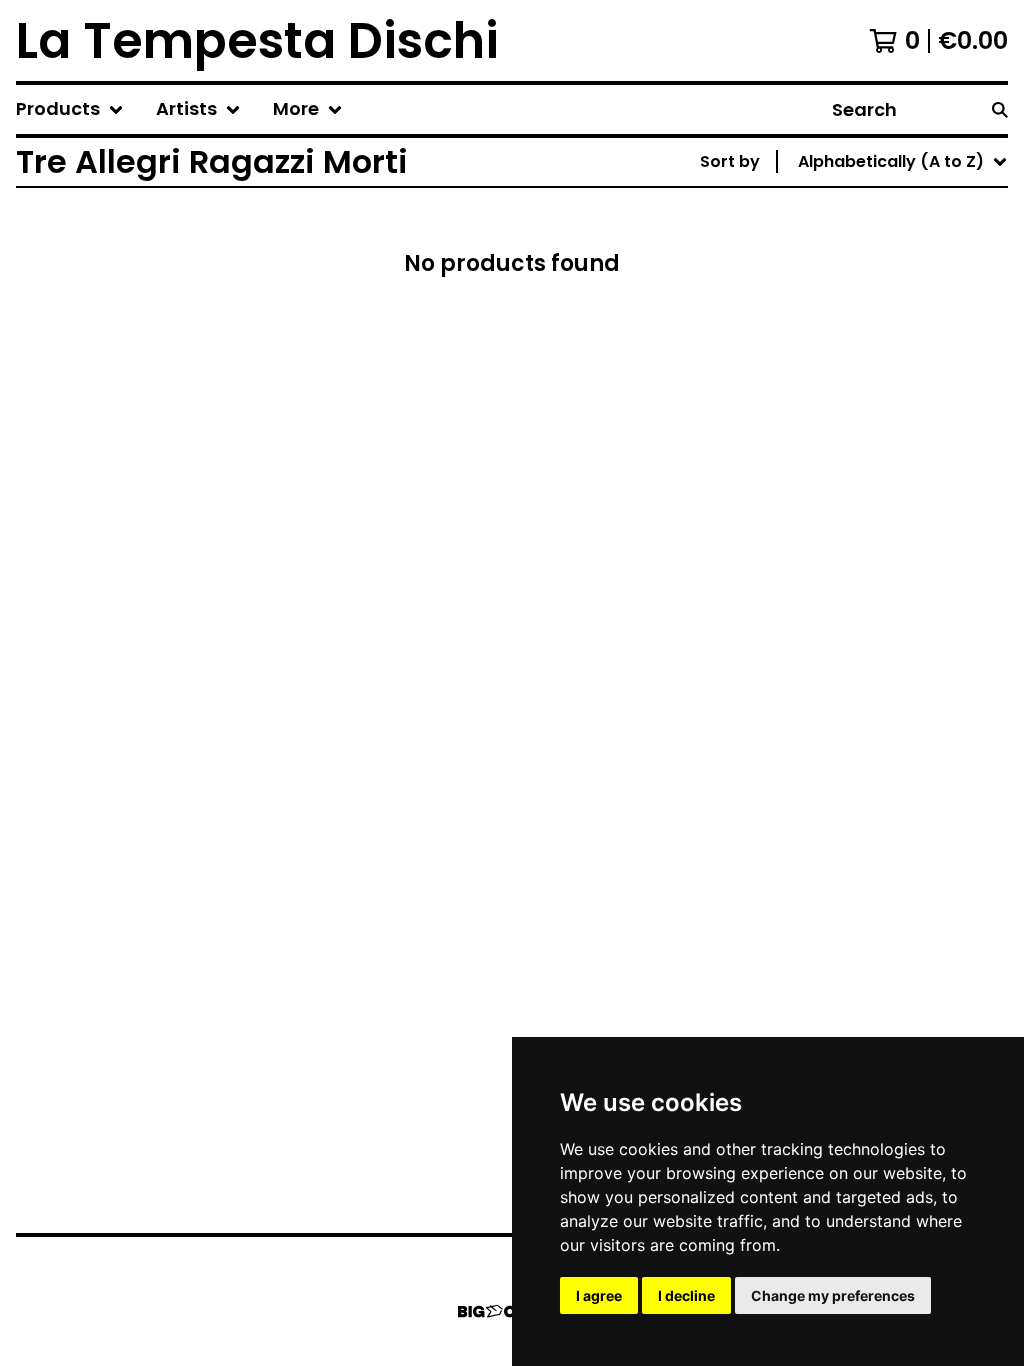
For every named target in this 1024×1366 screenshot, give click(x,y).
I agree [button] (599, 1295)
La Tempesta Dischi (257, 40)
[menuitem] (70, 109)
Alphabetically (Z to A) (895, 341)
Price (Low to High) (880, 437)
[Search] (1000, 109)
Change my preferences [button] (833, 1295)
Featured (839, 213)
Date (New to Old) (877, 373)
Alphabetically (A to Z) (895, 309)
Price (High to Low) (880, 469)
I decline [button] (686, 1295)
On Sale (833, 245)
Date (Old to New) (877, 405)
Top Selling (846, 277)
